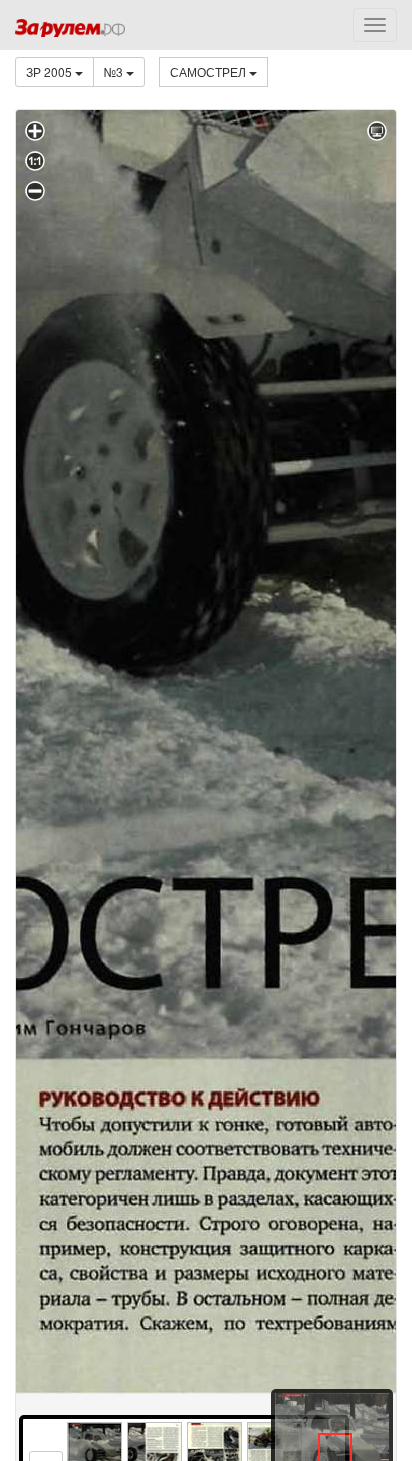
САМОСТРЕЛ (209, 71)
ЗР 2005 (50, 71)
